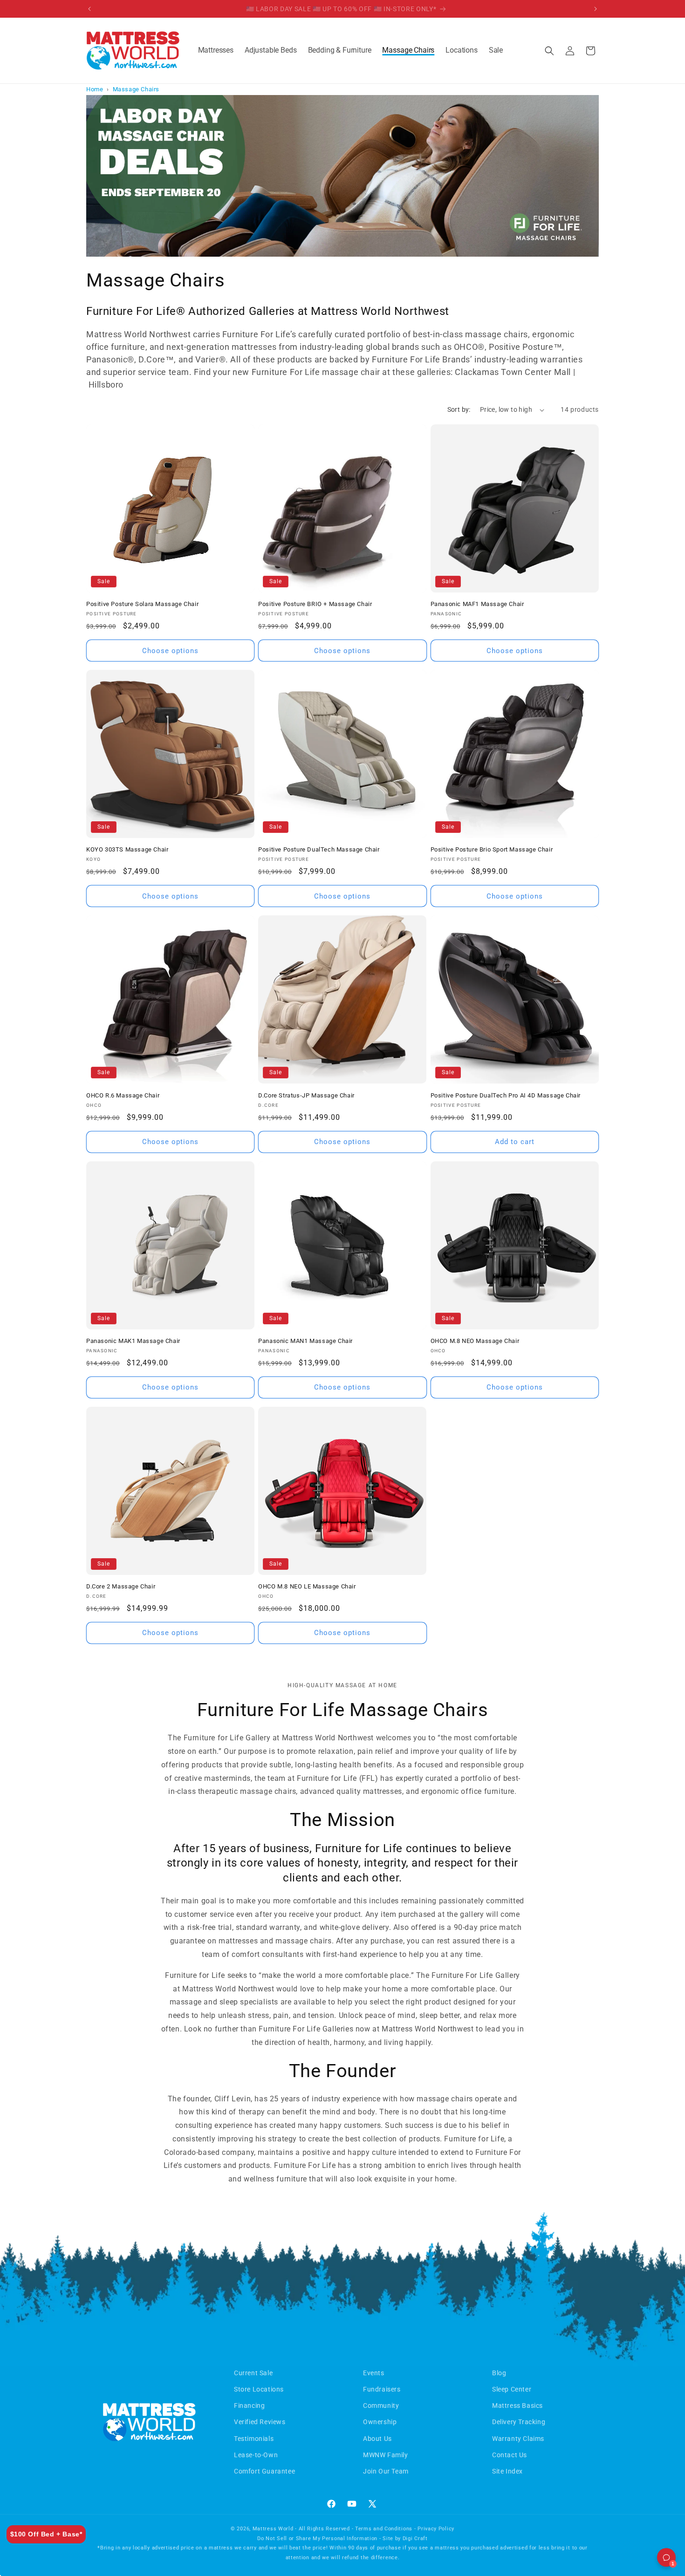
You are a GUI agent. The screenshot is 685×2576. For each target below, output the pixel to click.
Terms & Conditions (526, 1401)
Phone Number (414, 1302)
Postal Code (410, 1339)
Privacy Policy (582, 1401)
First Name (408, 1191)
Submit (498, 1379)
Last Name (407, 1228)
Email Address (414, 1265)
